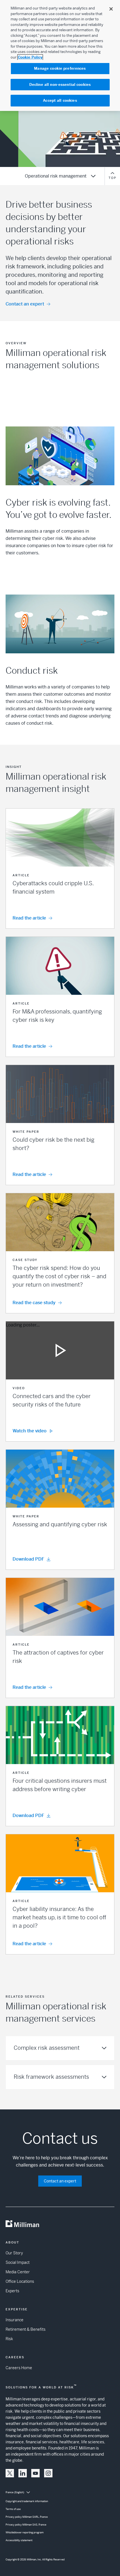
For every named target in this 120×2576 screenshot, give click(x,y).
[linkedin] (23, 2473)
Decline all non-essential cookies (60, 85)
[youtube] (35, 2473)
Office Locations (20, 2281)
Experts (12, 2291)
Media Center (18, 2272)
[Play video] (60, 1350)
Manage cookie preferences (60, 68)
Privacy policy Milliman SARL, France (27, 2517)
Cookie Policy (30, 57)
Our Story (14, 2253)
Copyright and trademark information (27, 2501)
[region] (60, 55)
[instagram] (48, 2473)
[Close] (111, 9)
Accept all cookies (60, 100)
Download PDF (28, 1559)
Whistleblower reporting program (25, 2533)
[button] (60, 869)
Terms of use (13, 2509)
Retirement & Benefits (26, 2329)
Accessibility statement (19, 2540)
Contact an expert (25, 304)
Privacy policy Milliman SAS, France (26, 2525)
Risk (9, 2339)
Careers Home (19, 2368)
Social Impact (18, 2262)
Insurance (15, 2320)
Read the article (29, 918)
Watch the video (30, 1431)
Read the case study (34, 1303)
